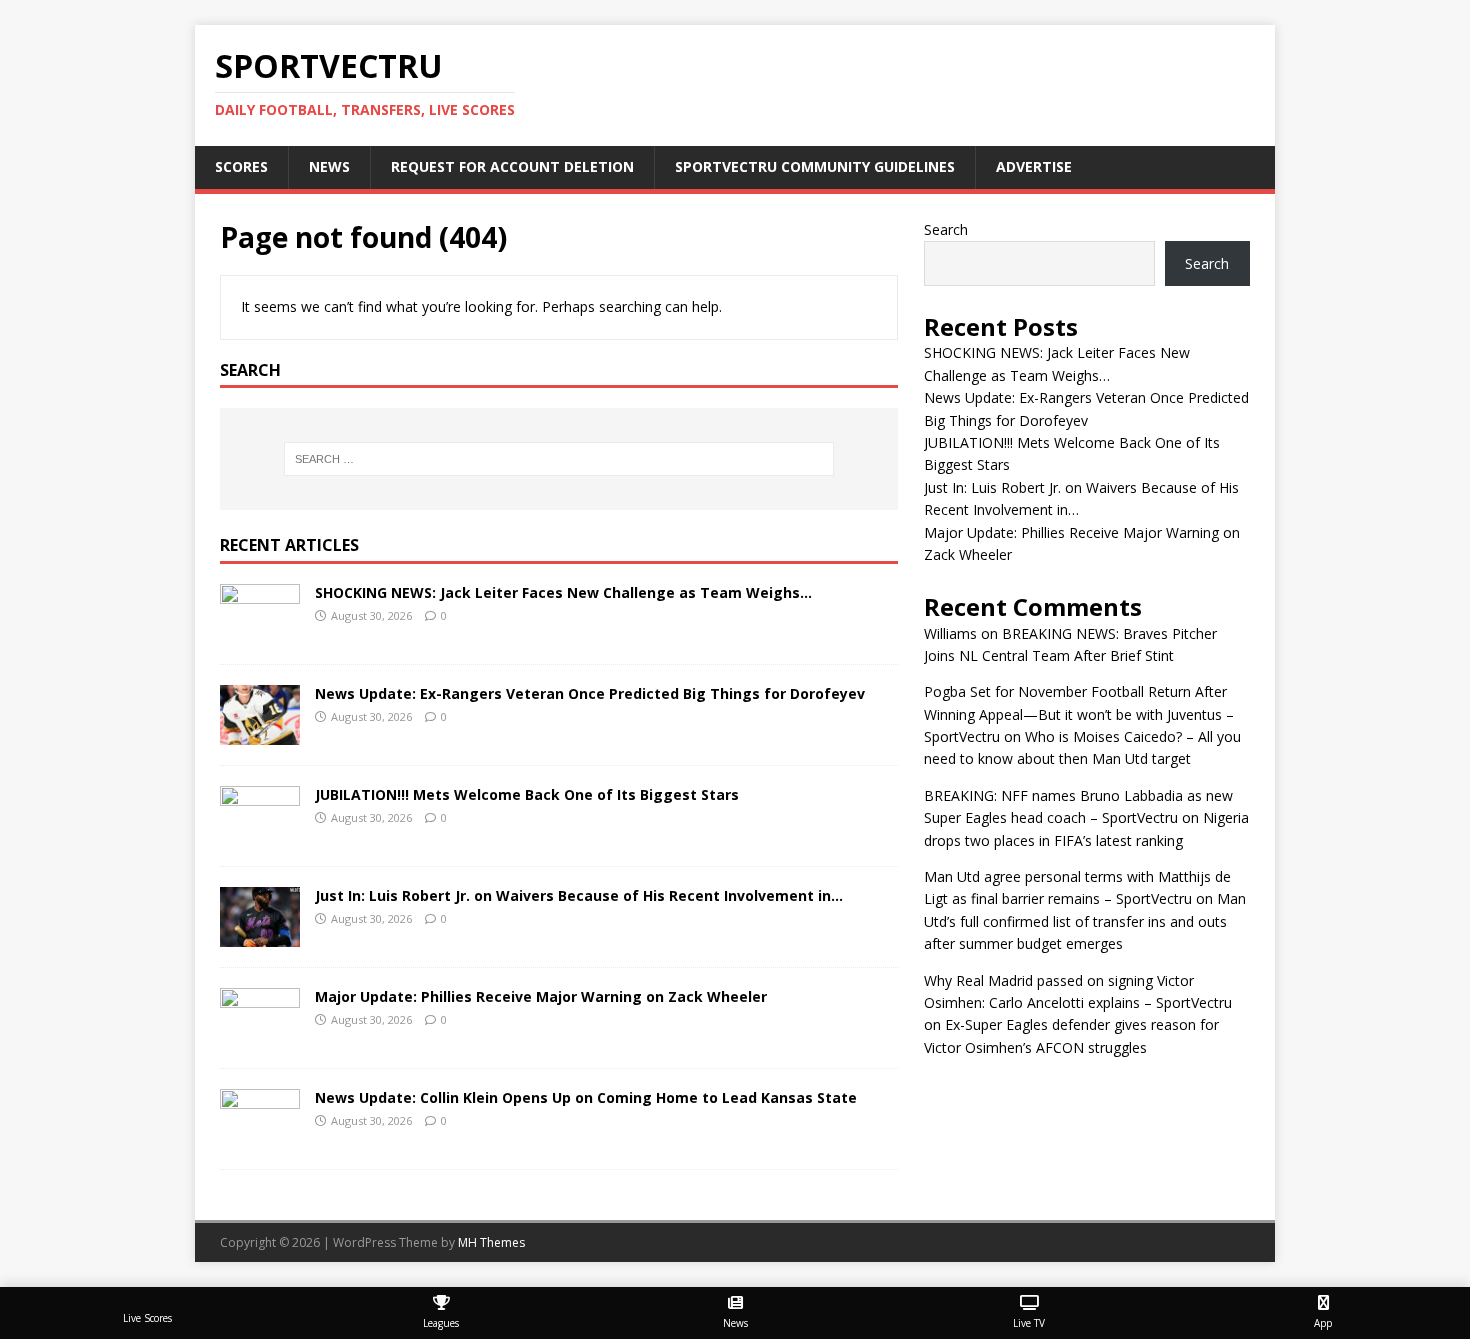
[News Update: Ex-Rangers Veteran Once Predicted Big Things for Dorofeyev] (260, 733)
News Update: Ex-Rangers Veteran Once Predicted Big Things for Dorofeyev (590, 693)
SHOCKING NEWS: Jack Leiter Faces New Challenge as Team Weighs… (563, 592)
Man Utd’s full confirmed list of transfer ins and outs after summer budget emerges (1085, 921)
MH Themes (491, 1242)
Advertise (1034, 166)
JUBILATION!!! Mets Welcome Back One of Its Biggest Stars (527, 794)
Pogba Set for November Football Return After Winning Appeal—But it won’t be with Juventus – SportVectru (1079, 714)
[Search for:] (559, 459)
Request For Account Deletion (512, 166)
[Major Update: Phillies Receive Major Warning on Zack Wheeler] (260, 1036)
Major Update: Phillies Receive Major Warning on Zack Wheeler (541, 996)
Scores (241, 166)
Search (946, 229)
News (329, 166)
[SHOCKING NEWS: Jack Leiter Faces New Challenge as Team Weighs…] (260, 632)
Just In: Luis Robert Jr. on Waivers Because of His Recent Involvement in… (579, 895)
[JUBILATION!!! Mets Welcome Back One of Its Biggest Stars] (260, 834)
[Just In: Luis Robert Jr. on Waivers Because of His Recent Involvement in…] (260, 935)
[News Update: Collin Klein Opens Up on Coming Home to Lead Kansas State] (260, 1137)
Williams (950, 633)
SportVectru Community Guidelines (815, 166)
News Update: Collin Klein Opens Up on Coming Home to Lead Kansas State (586, 1097)
